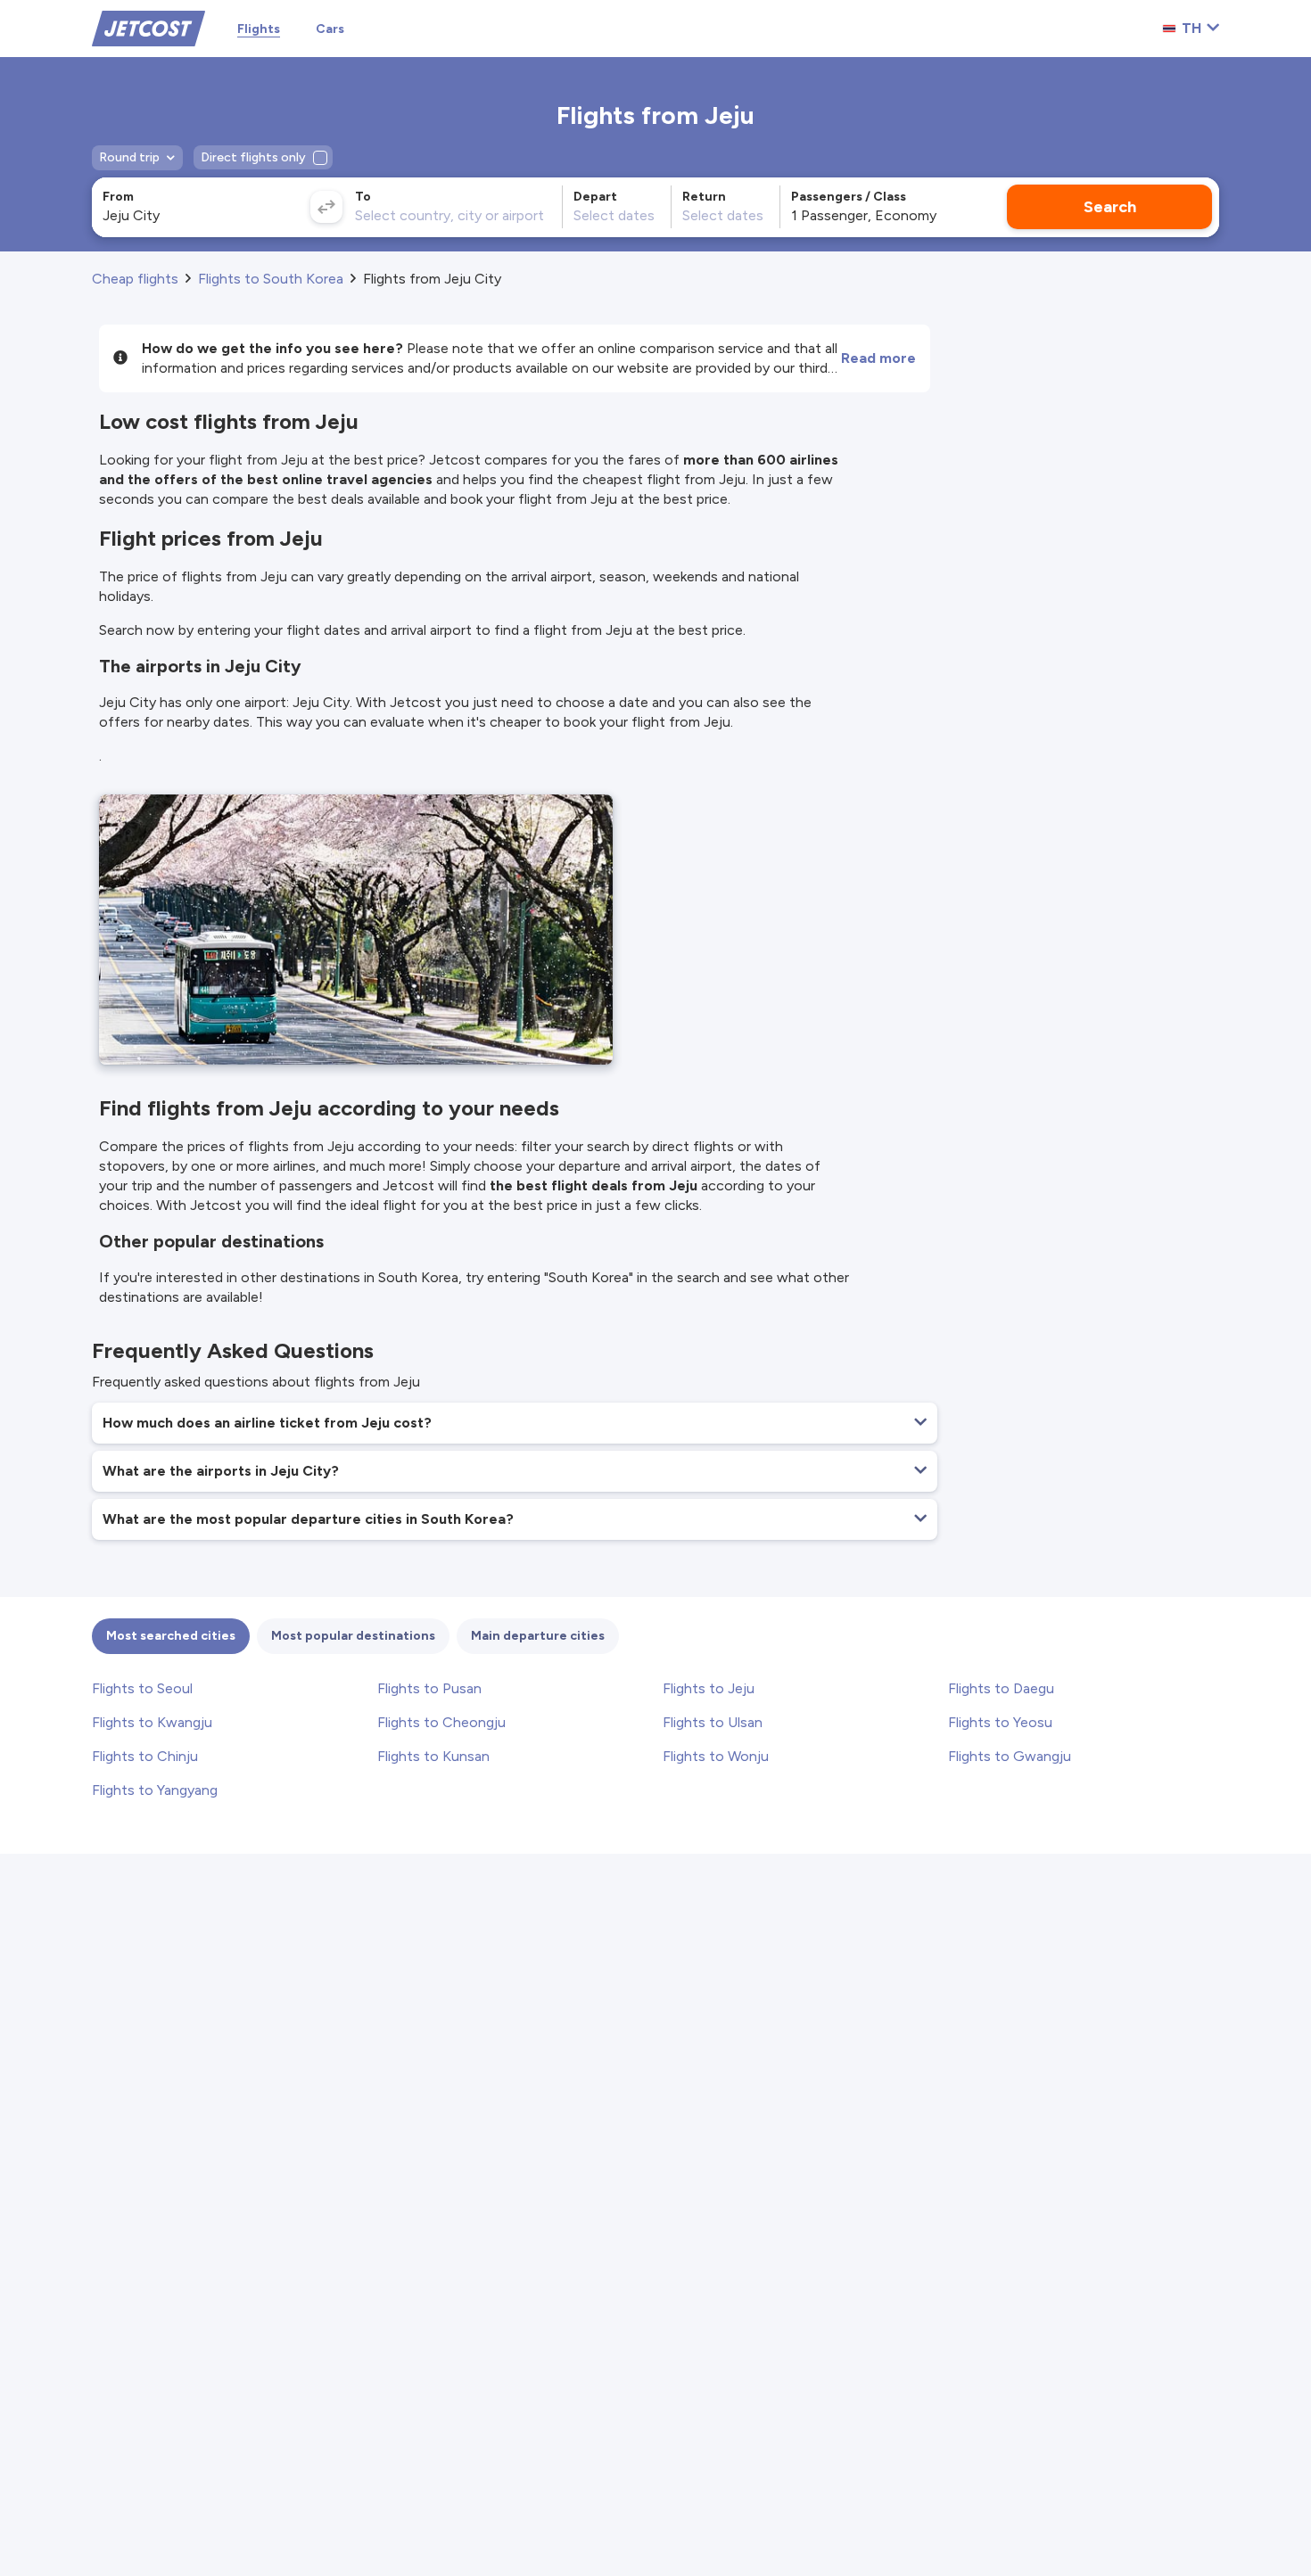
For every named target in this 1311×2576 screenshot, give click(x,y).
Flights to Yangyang (155, 1790)
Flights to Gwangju (1010, 1756)
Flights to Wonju (716, 1756)
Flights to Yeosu (1000, 1722)
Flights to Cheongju (441, 1722)
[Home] (148, 27)
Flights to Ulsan (713, 1722)
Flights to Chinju (145, 1756)
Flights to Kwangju (152, 1722)
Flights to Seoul (142, 1688)
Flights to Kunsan (433, 1756)
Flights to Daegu (1001, 1688)
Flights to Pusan (429, 1688)
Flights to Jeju (709, 1688)
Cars (330, 29)
